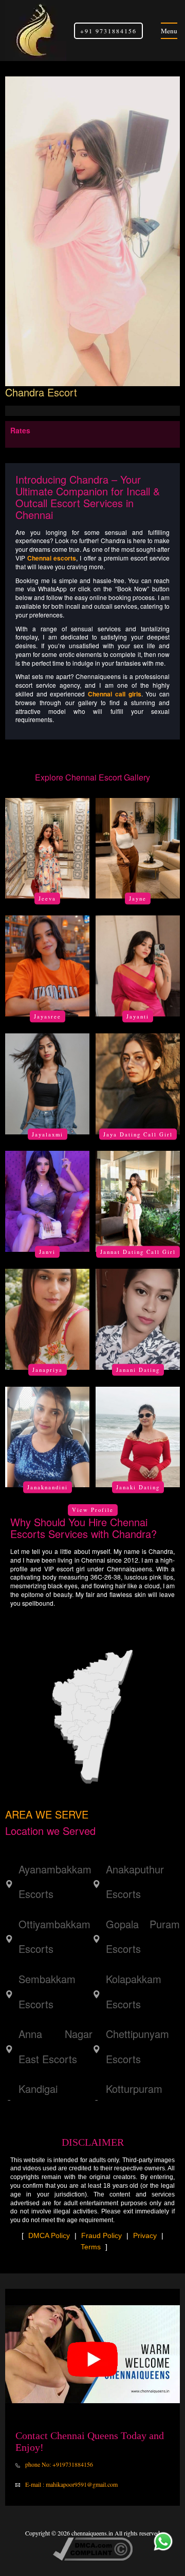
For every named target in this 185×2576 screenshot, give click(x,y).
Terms (91, 2247)
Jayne (138, 898)
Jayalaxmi (48, 1134)
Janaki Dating (138, 1487)
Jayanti (138, 1016)
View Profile (93, 1510)
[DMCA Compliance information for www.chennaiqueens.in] (93, 2548)
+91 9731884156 (108, 31)
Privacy (145, 2235)
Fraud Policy (101, 2235)
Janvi (47, 1252)
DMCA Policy (49, 2235)
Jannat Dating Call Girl (138, 1252)
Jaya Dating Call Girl (138, 1134)
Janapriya (48, 1369)
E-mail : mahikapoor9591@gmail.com (71, 2484)
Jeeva (47, 898)
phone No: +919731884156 (58, 2464)
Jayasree (48, 1016)
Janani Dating (138, 1369)
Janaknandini (48, 1487)
